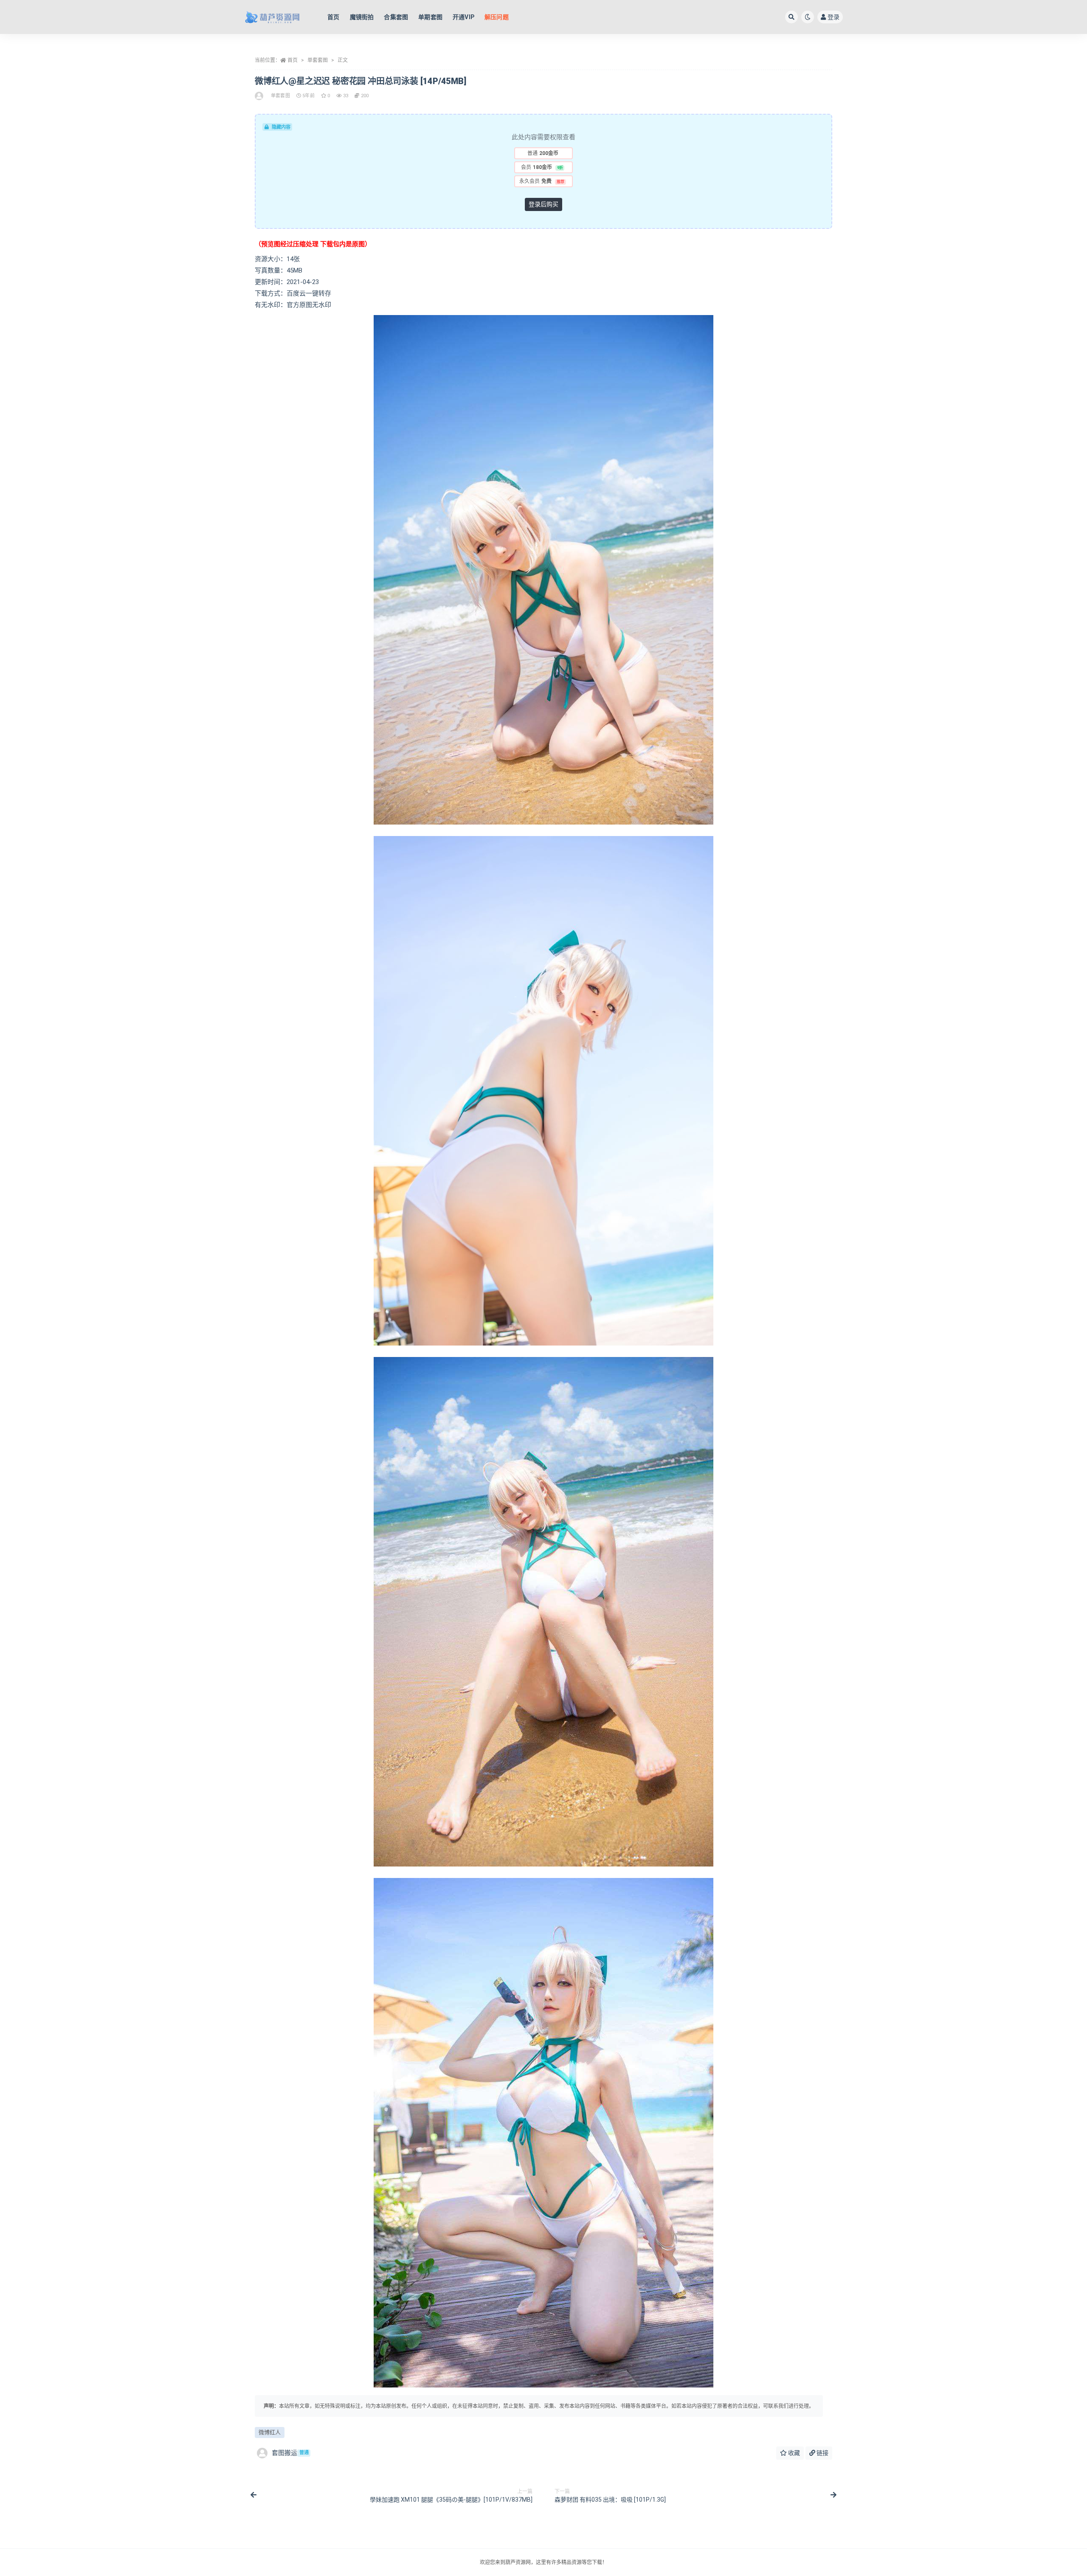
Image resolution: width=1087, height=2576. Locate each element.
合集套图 (396, 17)
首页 (333, 17)
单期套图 (430, 17)
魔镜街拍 (362, 17)
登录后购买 (543, 204)
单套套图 (318, 60)
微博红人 (270, 2432)
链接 (822, 2453)
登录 (834, 17)
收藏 (793, 2453)
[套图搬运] (260, 96)
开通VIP (463, 17)
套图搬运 (290, 2453)
